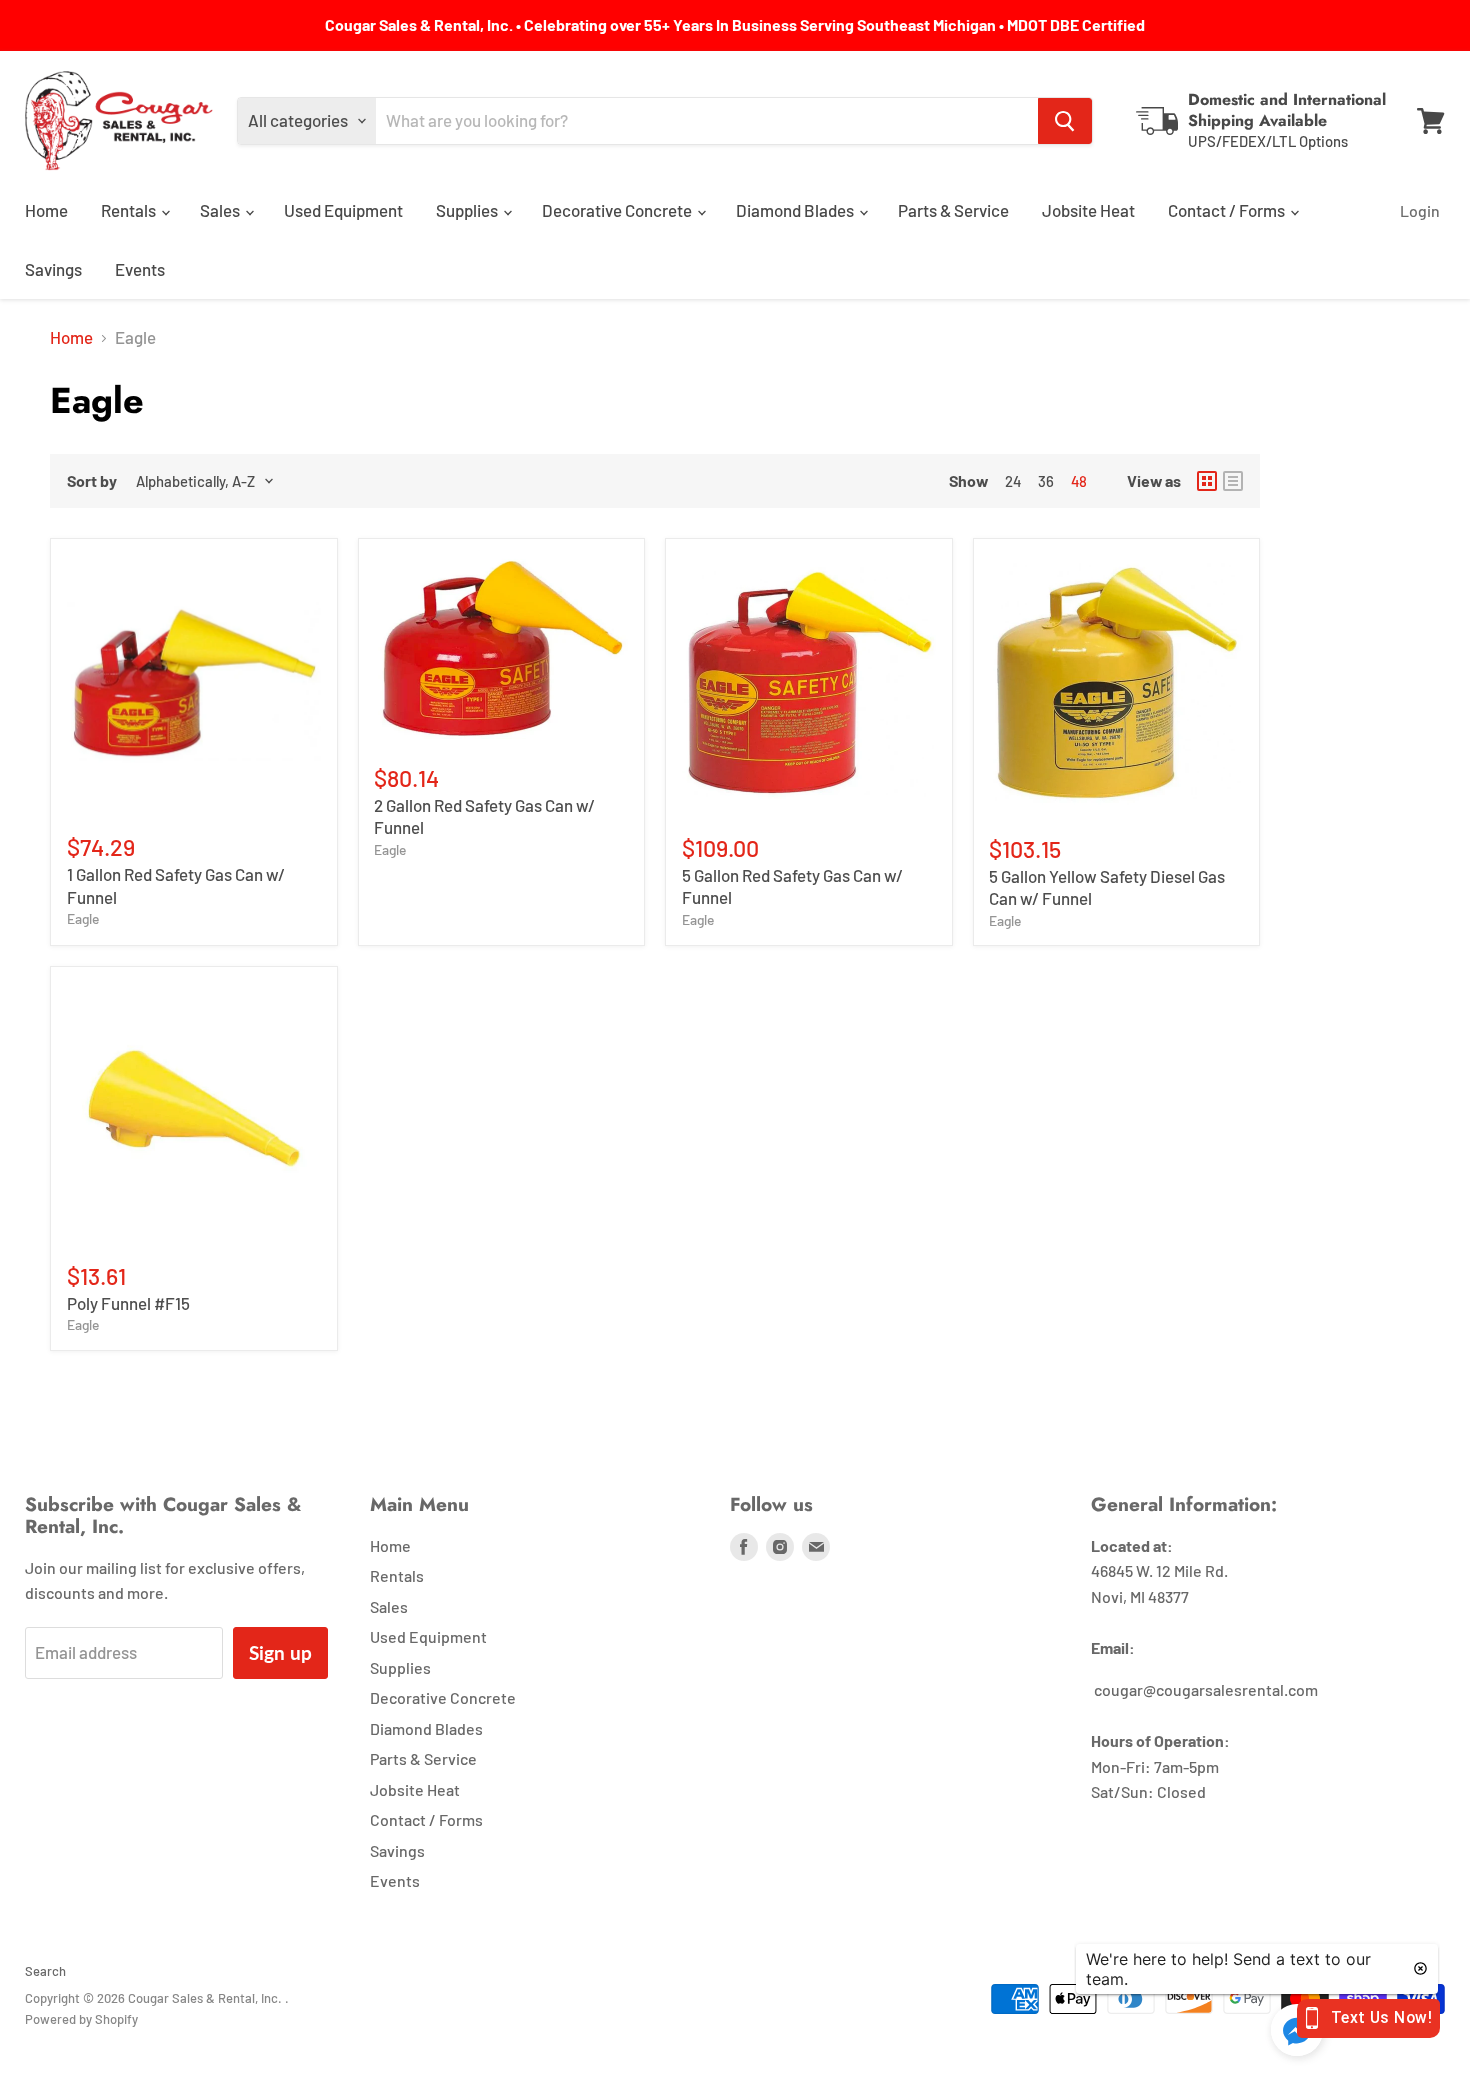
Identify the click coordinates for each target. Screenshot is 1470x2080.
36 (1046, 481)
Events (140, 269)
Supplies (468, 210)
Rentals (130, 210)
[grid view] (1207, 481)
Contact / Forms (1228, 210)
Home (46, 210)
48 (1079, 481)
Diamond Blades (796, 210)
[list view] (1233, 481)
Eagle (83, 918)
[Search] (1065, 121)
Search (45, 1971)
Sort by (92, 481)
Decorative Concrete (618, 210)
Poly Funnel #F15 (128, 1303)
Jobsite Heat (1088, 210)
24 (1013, 481)
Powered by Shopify (81, 2019)
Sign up (280, 1652)
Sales (221, 210)
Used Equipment (343, 210)
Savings (53, 269)
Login (1420, 210)
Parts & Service (953, 210)
